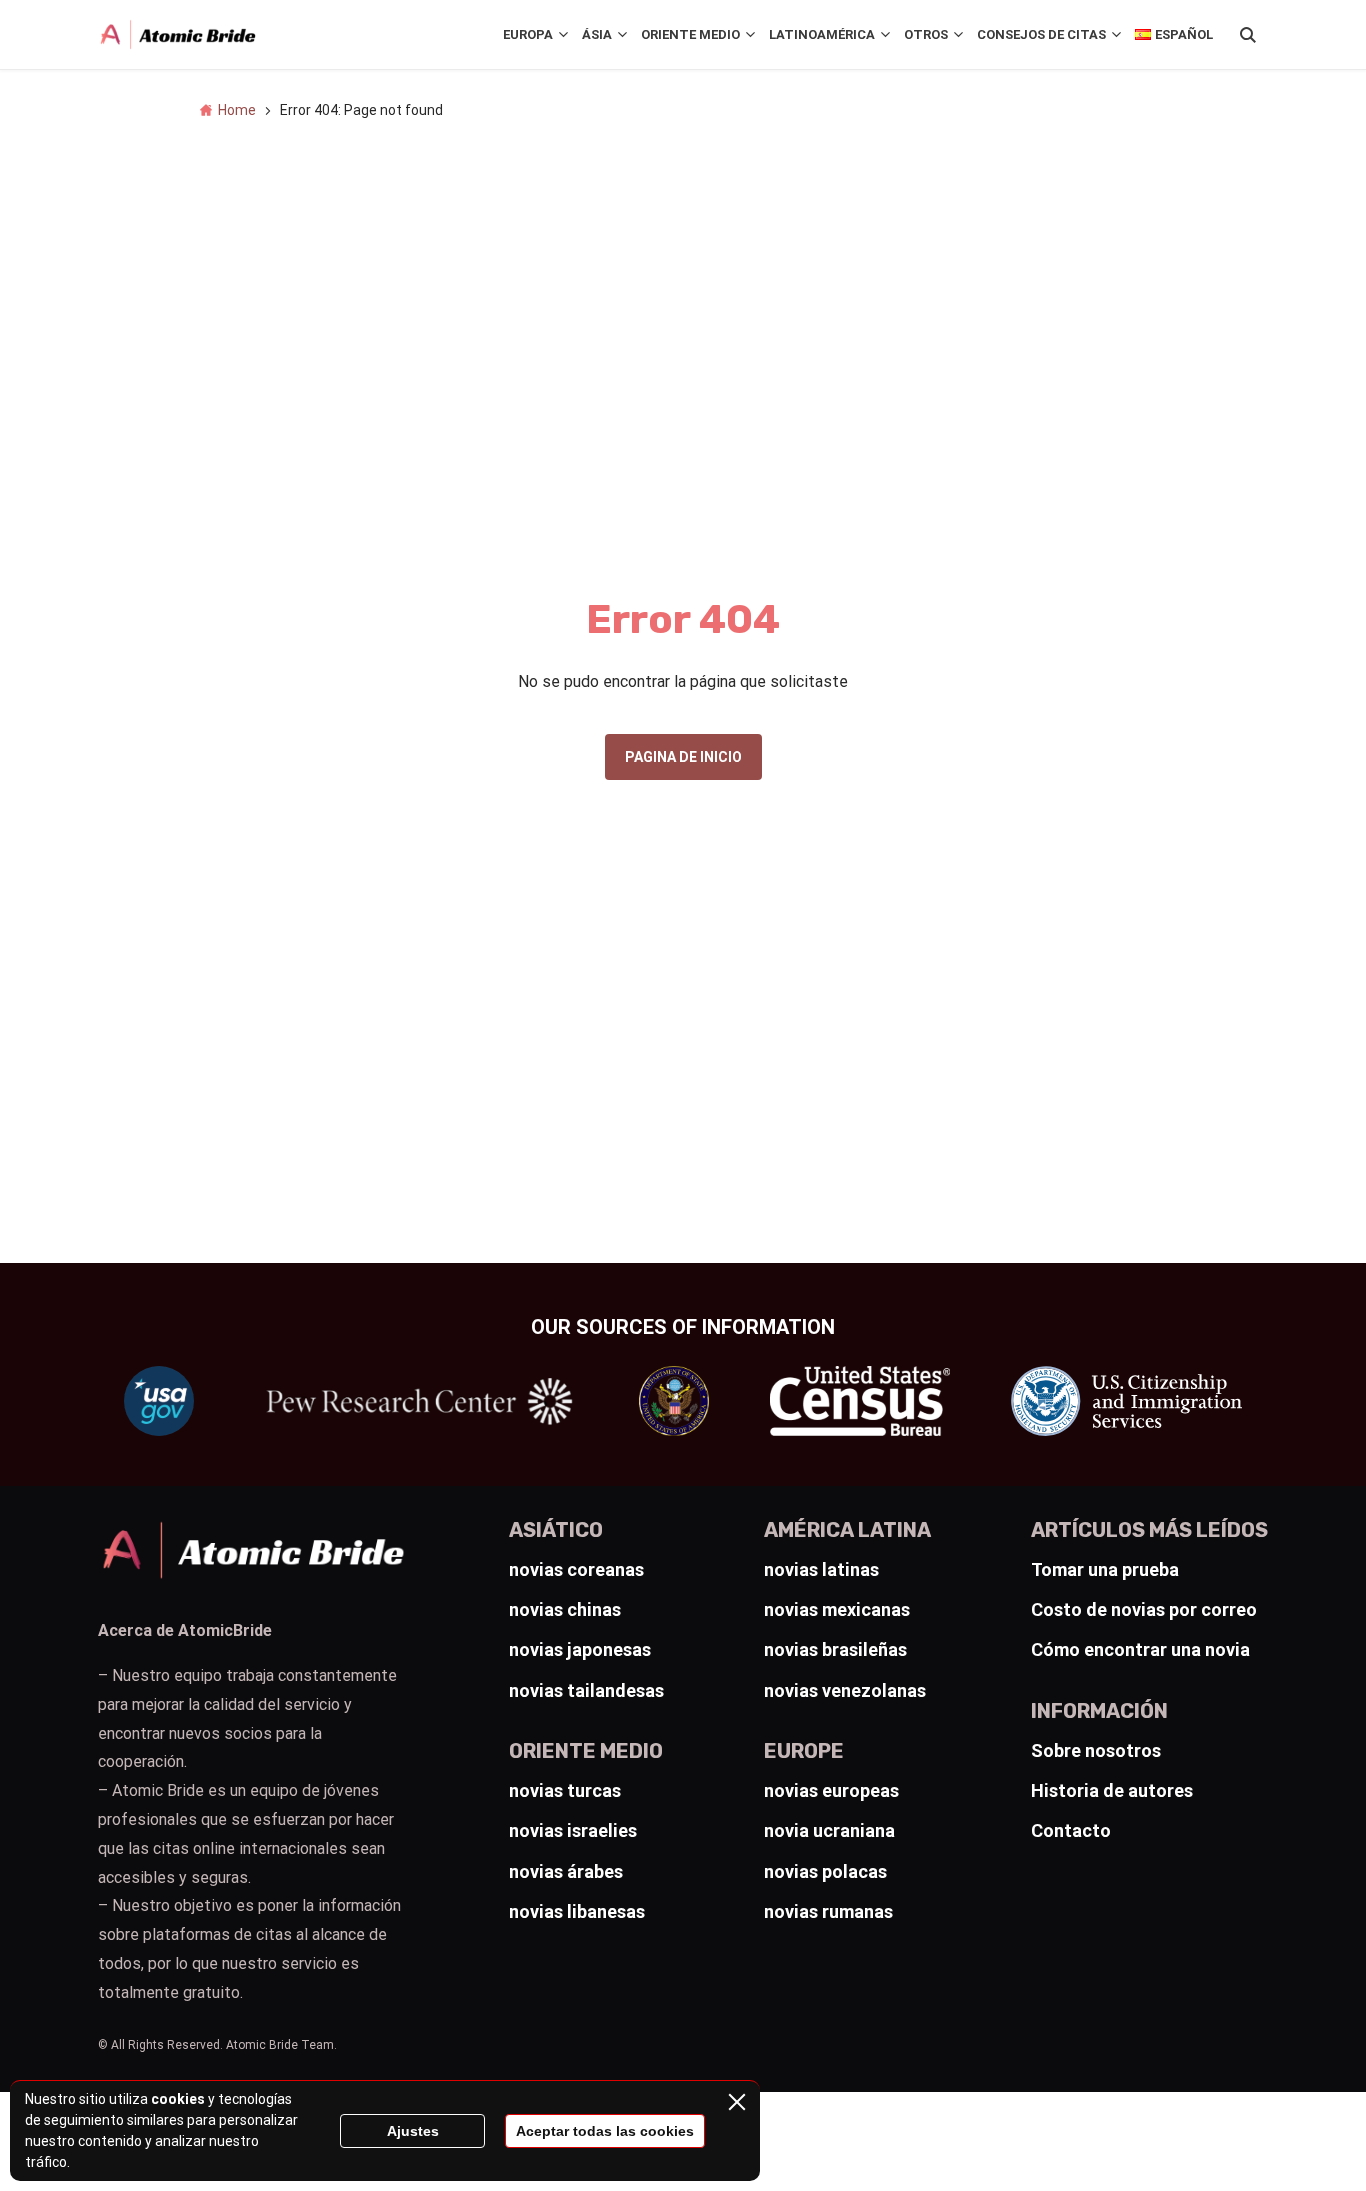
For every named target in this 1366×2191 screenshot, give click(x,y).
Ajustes (413, 2131)
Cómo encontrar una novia (1140, 1649)
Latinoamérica (822, 34)
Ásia (597, 34)
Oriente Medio (690, 34)
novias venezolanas (845, 1690)
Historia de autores (1112, 1790)
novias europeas (831, 1790)
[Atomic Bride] (178, 35)
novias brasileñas (835, 1649)
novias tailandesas (586, 1690)
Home (237, 110)
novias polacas (825, 1871)
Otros (926, 34)
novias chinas (565, 1609)
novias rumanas (828, 1911)
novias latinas (821, 1569)
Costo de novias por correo (1144, 1609)
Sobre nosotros (1096, 1750)
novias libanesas (577, 1911)
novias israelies (573, 1830)
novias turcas (565, 1790)
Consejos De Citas (1041, 34)
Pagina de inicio (683, 757)
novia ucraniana (829, 1830)
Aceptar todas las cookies (605, 2131)
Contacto (1071, 1830)
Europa (528, 34)
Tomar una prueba (1105, 1569)
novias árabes (566, 1871)
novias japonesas (580, 1649)
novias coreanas (576, 1569)
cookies (178, 2099)
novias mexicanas (837, 1609)
